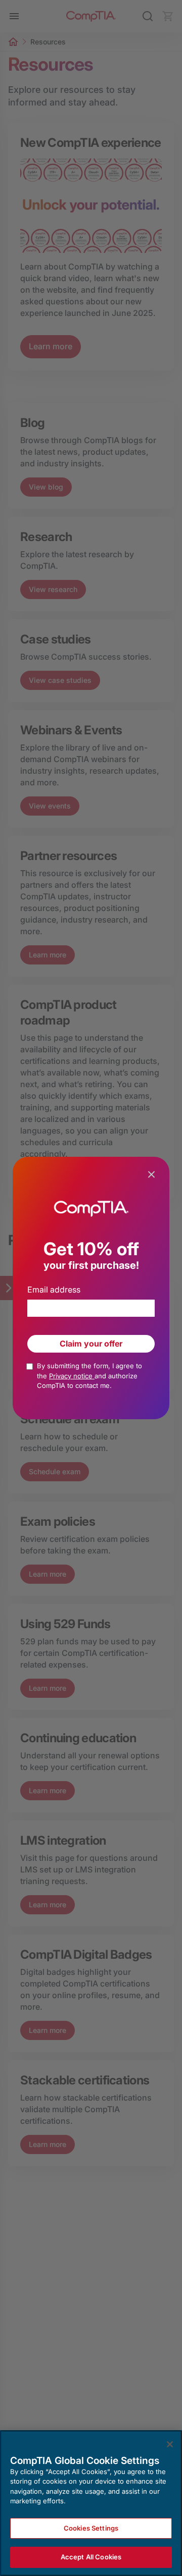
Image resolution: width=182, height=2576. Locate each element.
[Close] (170, 2444)
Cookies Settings (91, 2528)
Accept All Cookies (91, 2557)
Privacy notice (72, 1376)
